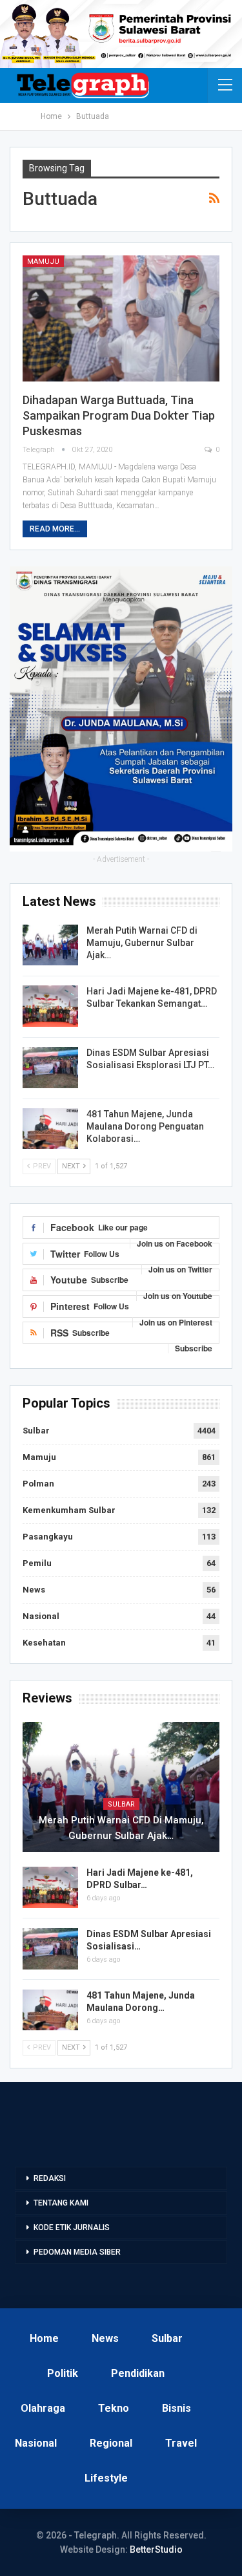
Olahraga (43, 2408)
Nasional (41, 1616)
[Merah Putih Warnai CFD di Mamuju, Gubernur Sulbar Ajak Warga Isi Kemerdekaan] (50, 945)
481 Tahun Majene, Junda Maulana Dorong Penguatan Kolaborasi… (145, 1126)
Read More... (55, 529)
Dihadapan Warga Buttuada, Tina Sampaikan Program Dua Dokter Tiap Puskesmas (119, 415)
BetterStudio (156, 2549)
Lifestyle (106, 2478)
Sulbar (36, 1431)
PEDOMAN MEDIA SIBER (77, 2252)
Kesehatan (44, 1643)
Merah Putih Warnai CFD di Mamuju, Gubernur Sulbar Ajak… (142, 943)
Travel (181, 2443)
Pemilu (37, 1563)
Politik (63, 2373)
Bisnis (176, 2408)
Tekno (114, 2408)
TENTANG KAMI (61, 2203)
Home (44, 2338)
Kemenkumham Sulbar (69, 1510)
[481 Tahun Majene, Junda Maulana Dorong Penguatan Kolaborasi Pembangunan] (50, 1129)
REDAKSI (50, 2178)
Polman (38, 1484)
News (34, 1590)
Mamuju (43, 262)
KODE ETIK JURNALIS (72, 2227)
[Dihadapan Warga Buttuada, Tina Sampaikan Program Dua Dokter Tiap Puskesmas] (121, 318)
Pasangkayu (48, 1537)
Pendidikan (138, 2373)
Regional (111, 2443)
